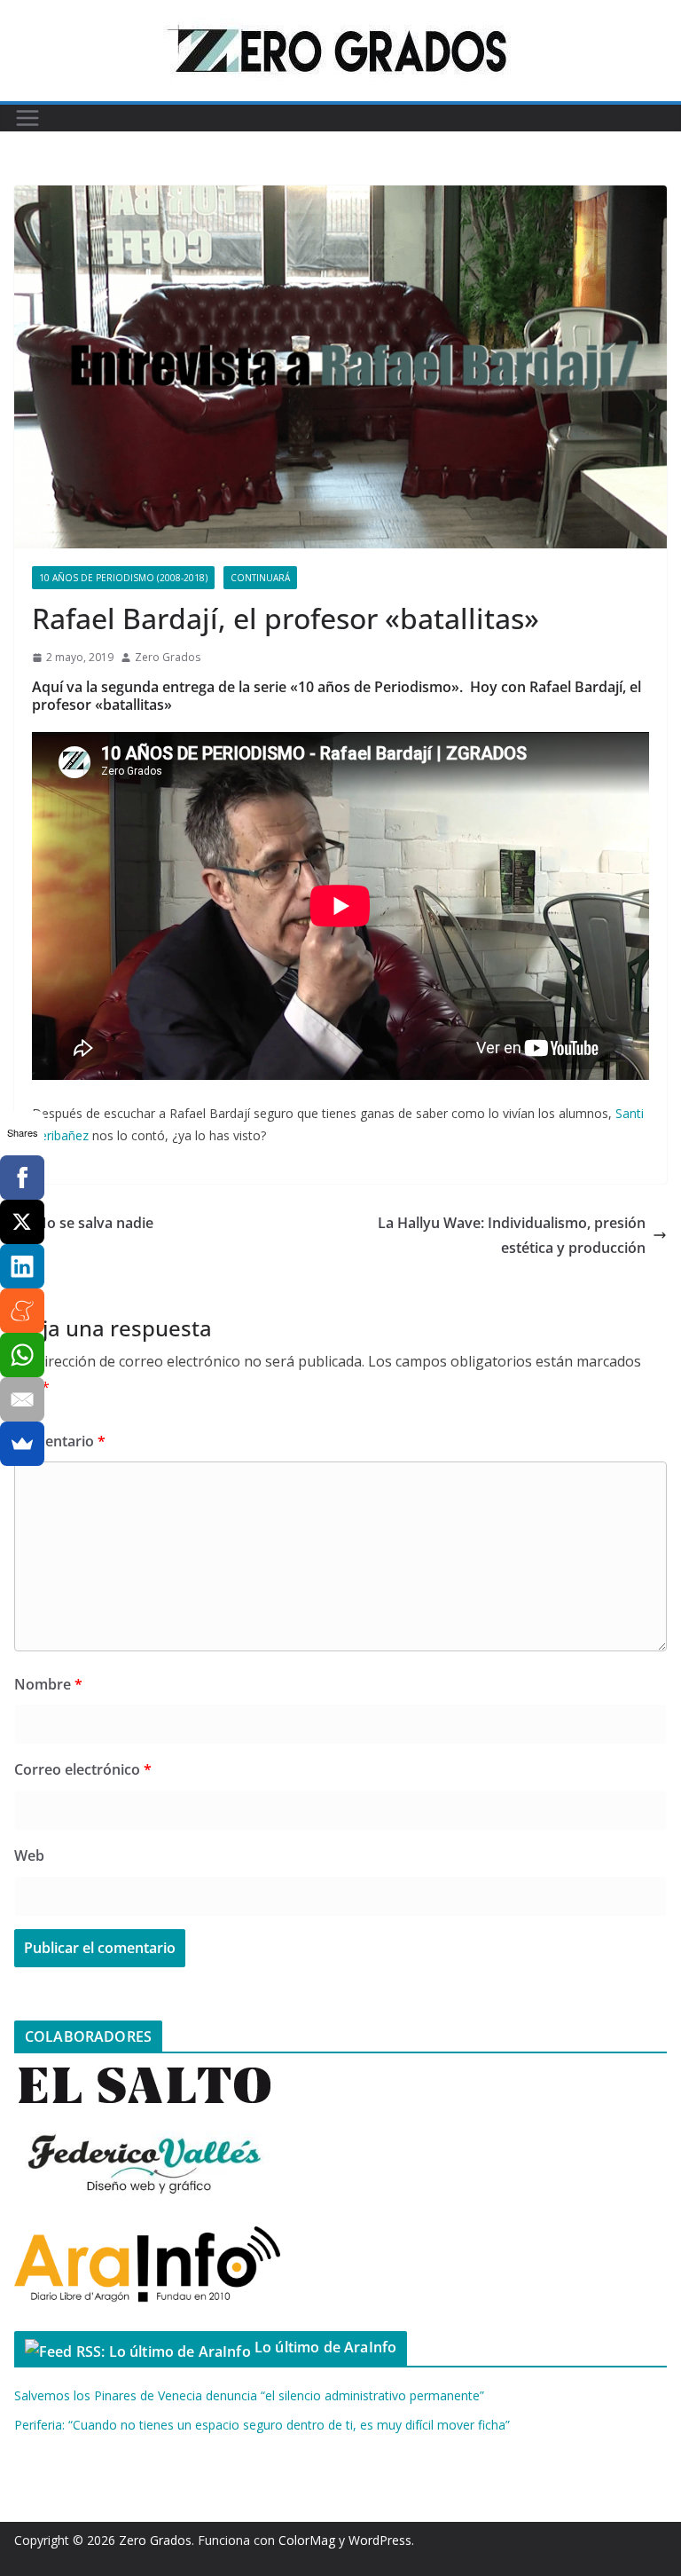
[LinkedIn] (22, 1266)
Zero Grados (168, 657)
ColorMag (307, 2540)
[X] (22, 1222)
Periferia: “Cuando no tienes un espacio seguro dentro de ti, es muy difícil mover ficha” (262, 2425)
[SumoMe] (22, 1444)
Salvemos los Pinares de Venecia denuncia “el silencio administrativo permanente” (249, 2395)
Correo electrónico (83, 1769)
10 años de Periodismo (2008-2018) (123, 578)
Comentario (60, 1441)
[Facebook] (22, 1178)
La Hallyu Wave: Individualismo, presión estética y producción (512, 1236)
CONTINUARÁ (260, 578)
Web (29, 1855)
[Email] (22, 1399)
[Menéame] (22, 1311)
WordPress (380, 2540)
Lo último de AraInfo (325, 2347)
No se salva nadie (94, 1223)
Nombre (48, 1684)
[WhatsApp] (22, 1355)
